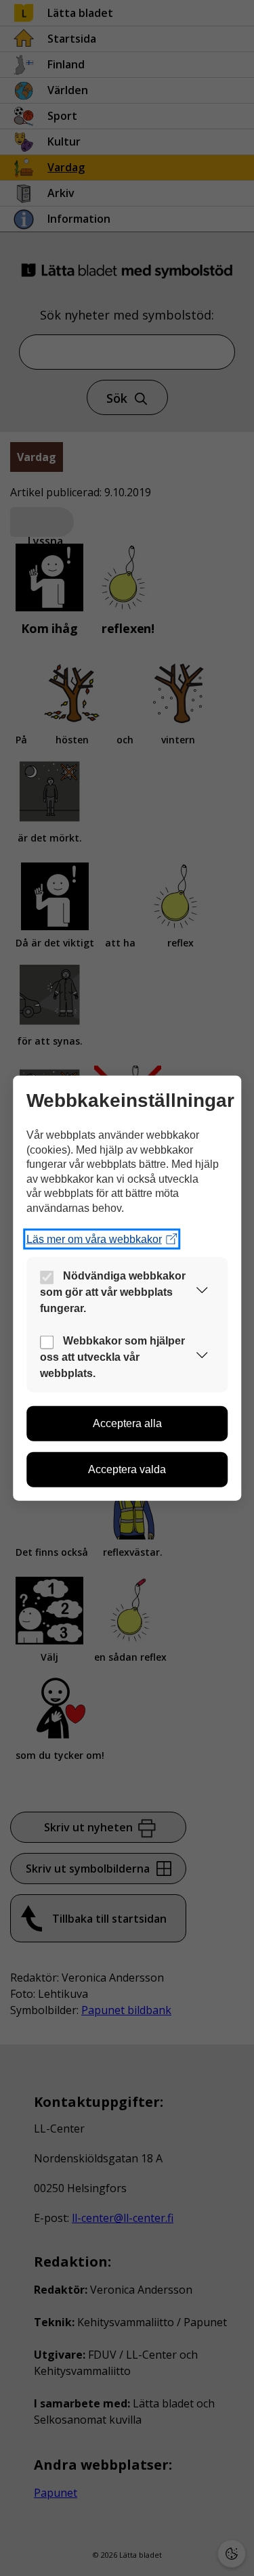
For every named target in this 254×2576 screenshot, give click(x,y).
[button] (202, 1292)
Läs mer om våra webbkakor (94, 1239)
